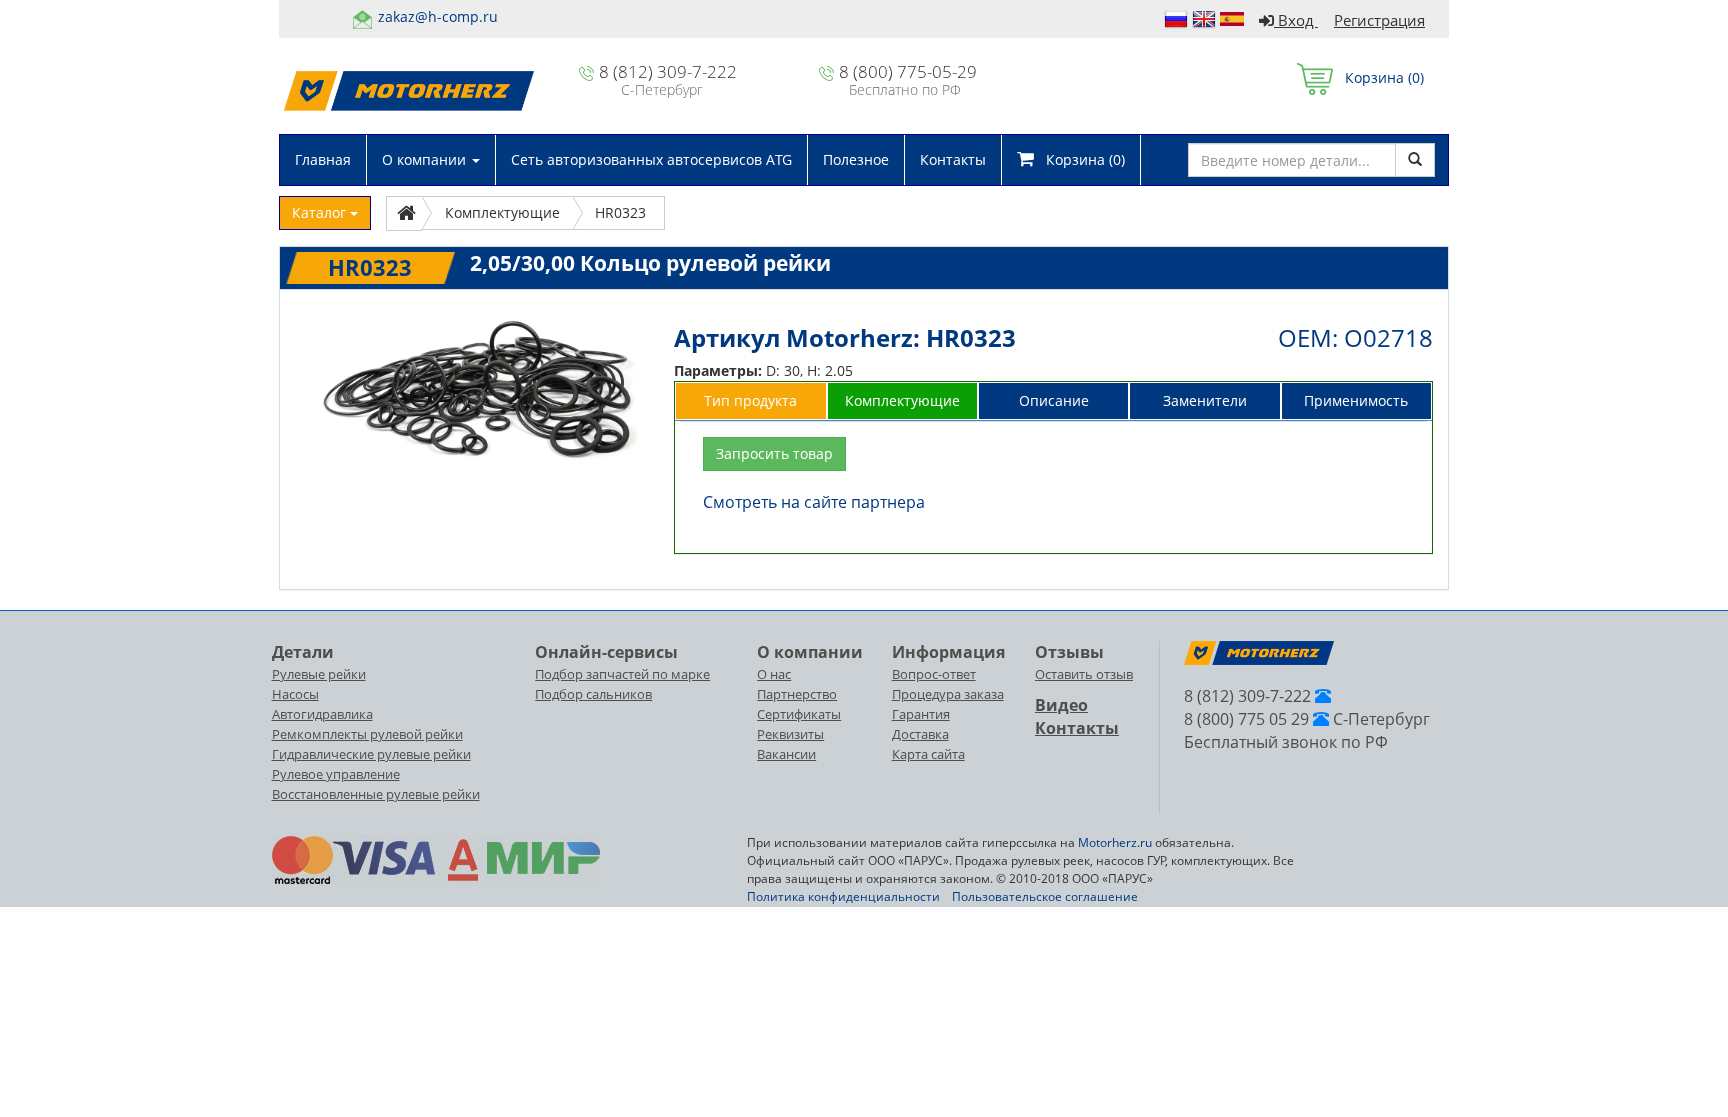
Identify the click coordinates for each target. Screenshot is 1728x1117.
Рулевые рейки (319, 674)
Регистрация (1379, 20)
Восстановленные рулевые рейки (376, 794)
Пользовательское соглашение (1045, 896)
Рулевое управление (336, 774)
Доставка (920, 734)
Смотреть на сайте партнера (814, 502)
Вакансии (786, 754)
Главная (323, 159)
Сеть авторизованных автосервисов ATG (651, 159)
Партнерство (797, 694)
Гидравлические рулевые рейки (371, 754)
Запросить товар (774, 453)
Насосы (295, 694)
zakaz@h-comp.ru (438, 16)
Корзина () (1378, 77)
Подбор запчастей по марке (622, 674)
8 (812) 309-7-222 (668, 71)
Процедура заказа (948, 694)
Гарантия (921, 714)
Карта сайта (928, 754)
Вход (1296, 20)
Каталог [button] (321, 212)
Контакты (953, 159)
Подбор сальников (593, 694)
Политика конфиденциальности (843, 896)
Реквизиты (790, 734)
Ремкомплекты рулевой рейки (367, 734)
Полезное (856, 159)
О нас (774, 674)
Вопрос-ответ (934, 674)
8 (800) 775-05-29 (908, 71)
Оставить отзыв (1084, 674)
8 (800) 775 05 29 (1246, 719)
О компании (426, 159)
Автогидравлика (322, 714)
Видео (1061, 705)
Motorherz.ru (1115, 842)
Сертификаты (799, 714)
